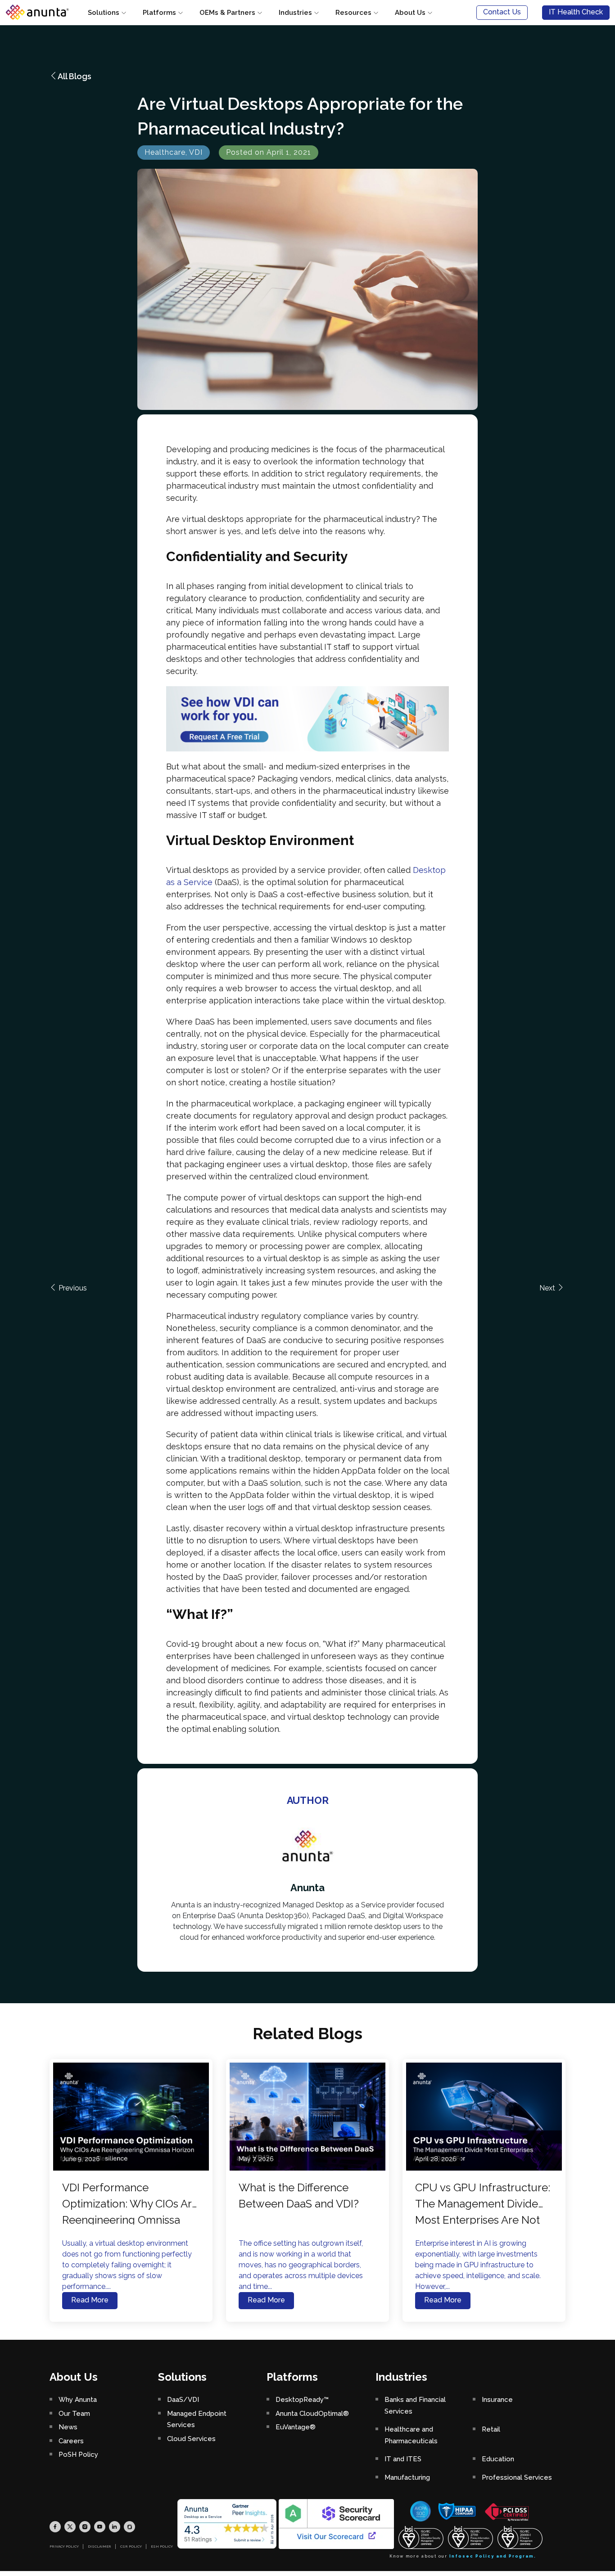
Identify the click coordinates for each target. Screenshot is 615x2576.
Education (498, 2459)
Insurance (497, 2400)
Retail (491, 2429)
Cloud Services (191, 2439)
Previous (72, 1288)
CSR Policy (131, 2546)
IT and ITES (403, 2459)
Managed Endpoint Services (197, 2419)
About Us (410, 13)
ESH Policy (162, 2546)
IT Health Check (576, 12)
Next (548, 1288)
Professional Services (517, 2477)
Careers (71, 2441)
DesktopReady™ (302, 2400)
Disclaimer (99, 2546)
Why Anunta (78, 2400)
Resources (353, 13)
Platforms (159, 13)
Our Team (74, 2414)
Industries (295, 13)
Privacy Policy (64, 2546)
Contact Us (502, 12)
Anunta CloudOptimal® (312, 2414)
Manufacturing (407, 2477)
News (68, 2427)
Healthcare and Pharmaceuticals (411, 2435)
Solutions (104, 13)
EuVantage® (296, 2427)
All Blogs (75, 76)
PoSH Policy (78, 2455)
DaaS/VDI (183, 2400)
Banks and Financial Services (415, 2405)
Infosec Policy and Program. (493, 2556)
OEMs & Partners (227, 13)
